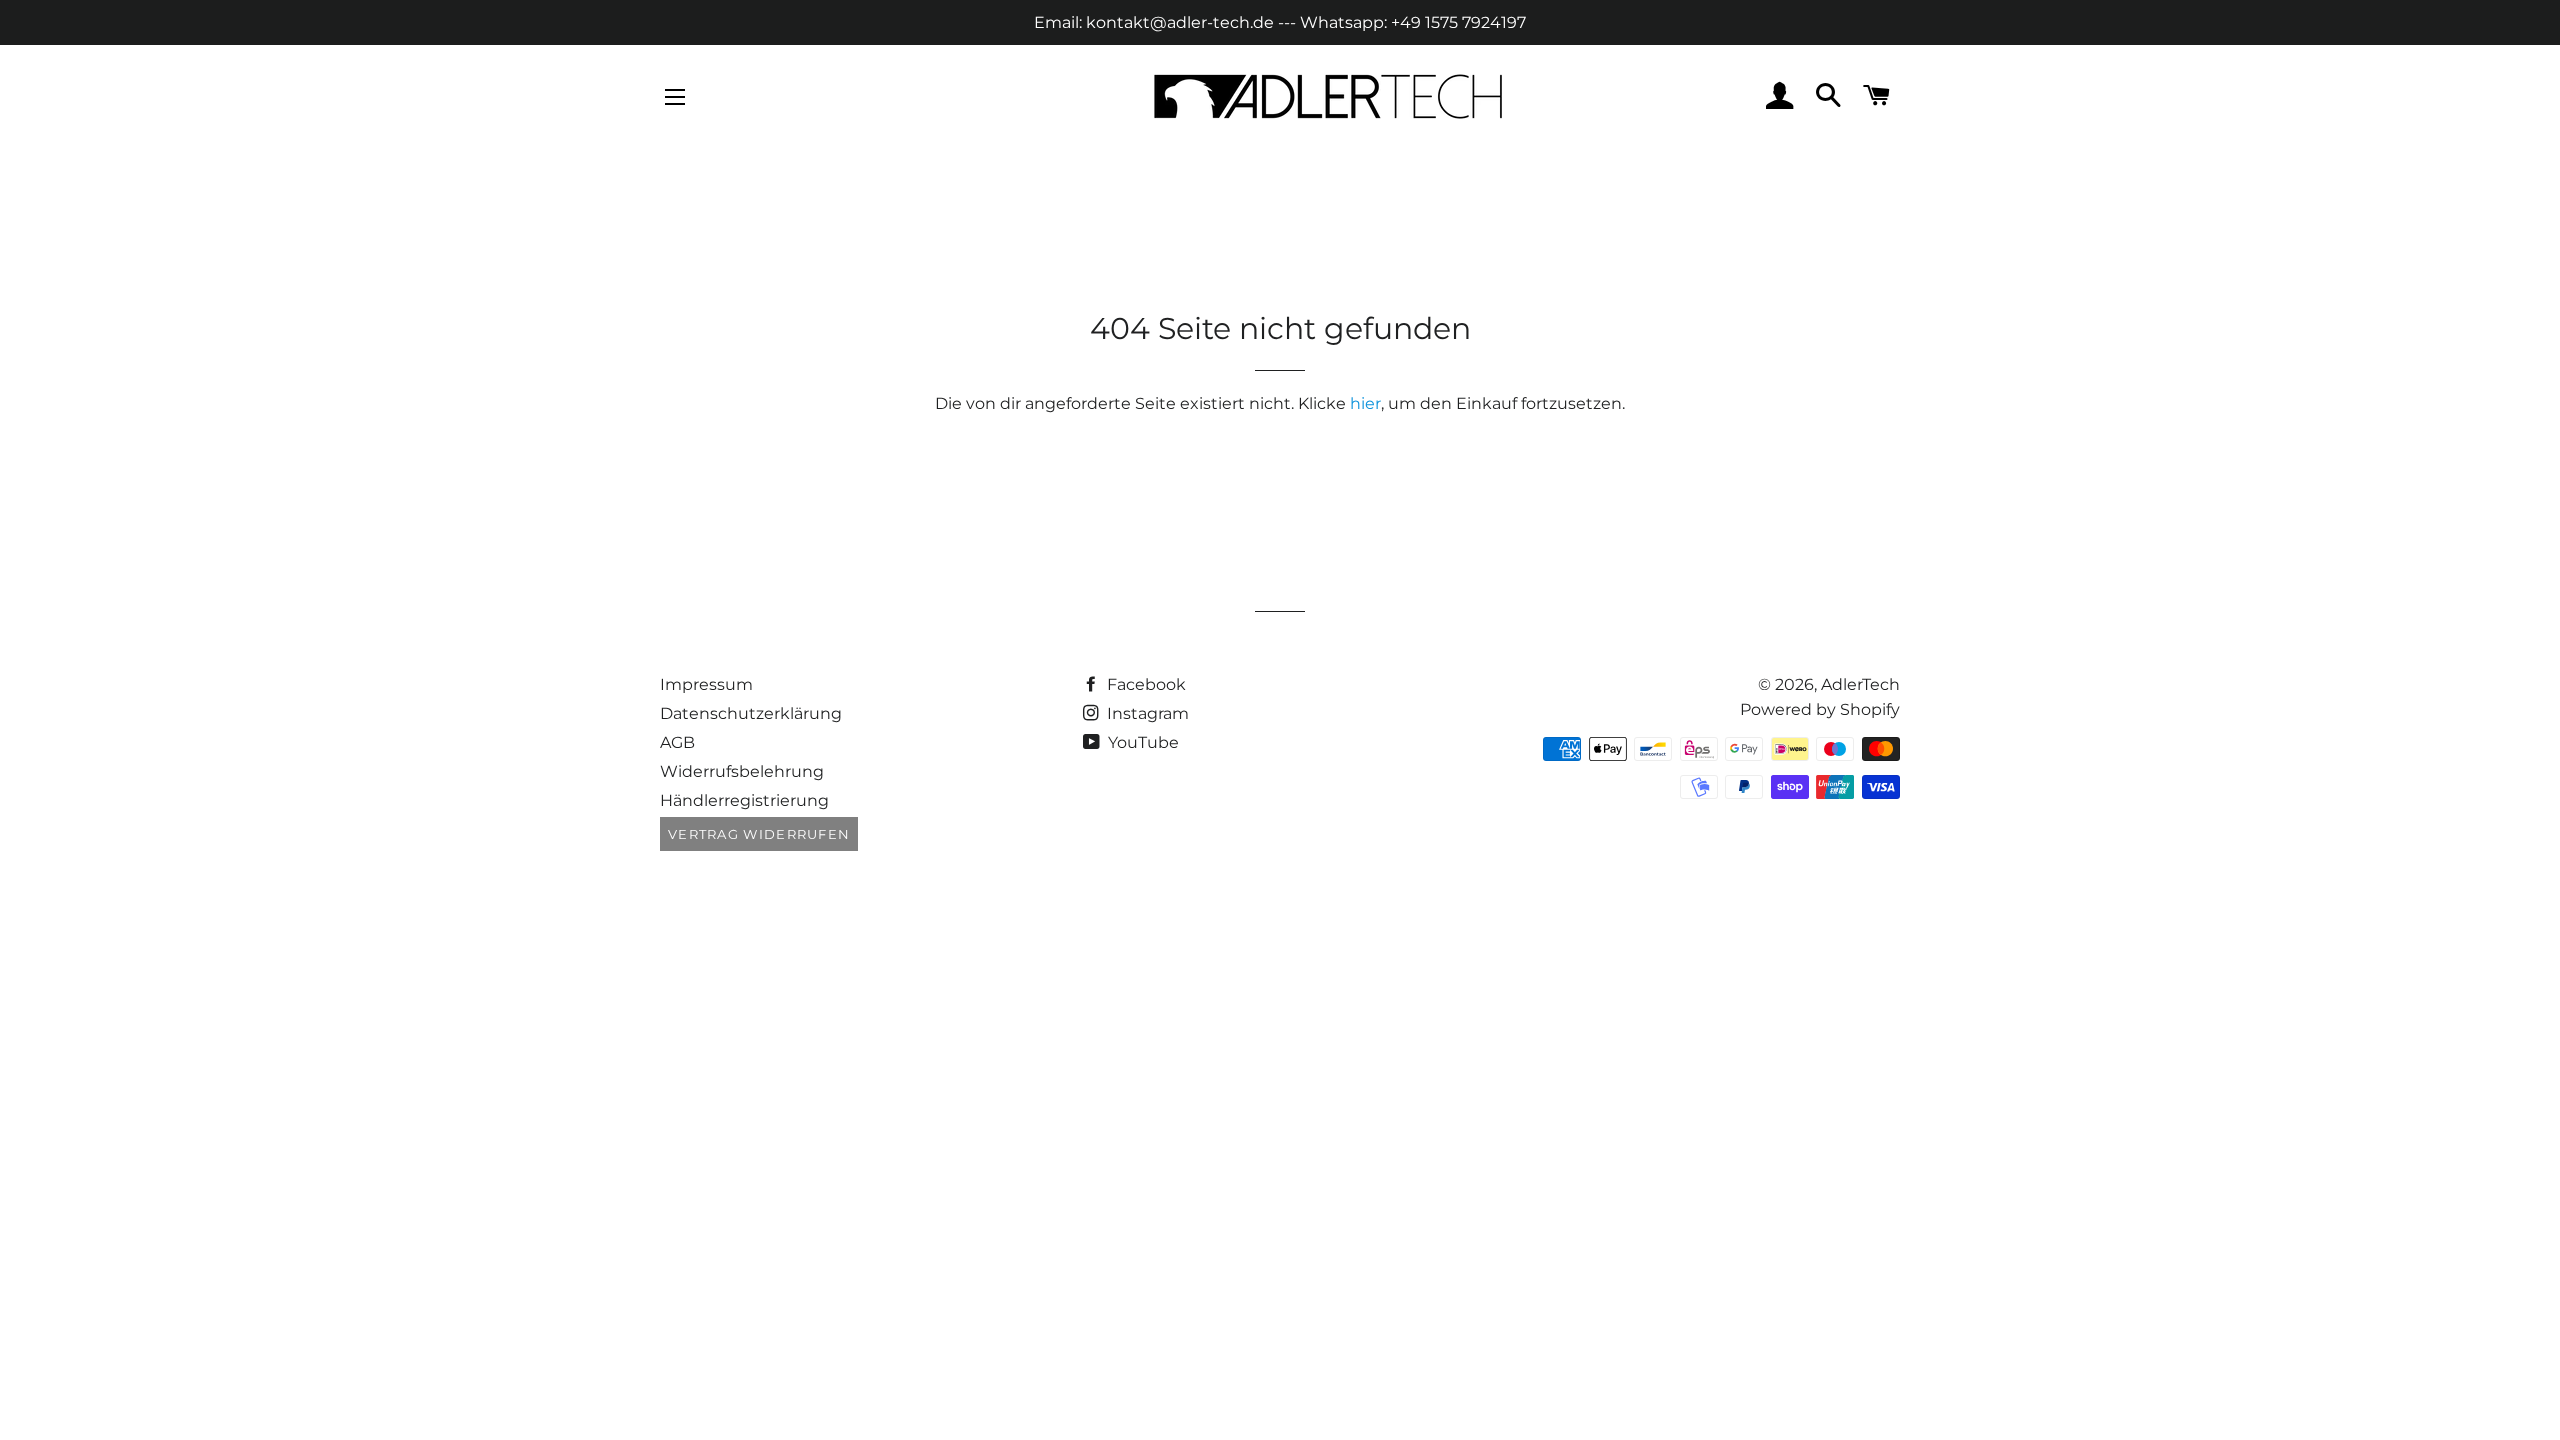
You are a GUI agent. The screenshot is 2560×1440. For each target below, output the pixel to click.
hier (1365, 403)
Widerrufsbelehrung (742, 771)
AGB (677, 742)
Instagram (1146, 713)
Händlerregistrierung (744, 800)
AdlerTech (1860, 684)
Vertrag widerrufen (759, 834)
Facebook (1144, 684)
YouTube (1141, 742)
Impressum (706, 684)
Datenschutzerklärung (751, 713)
